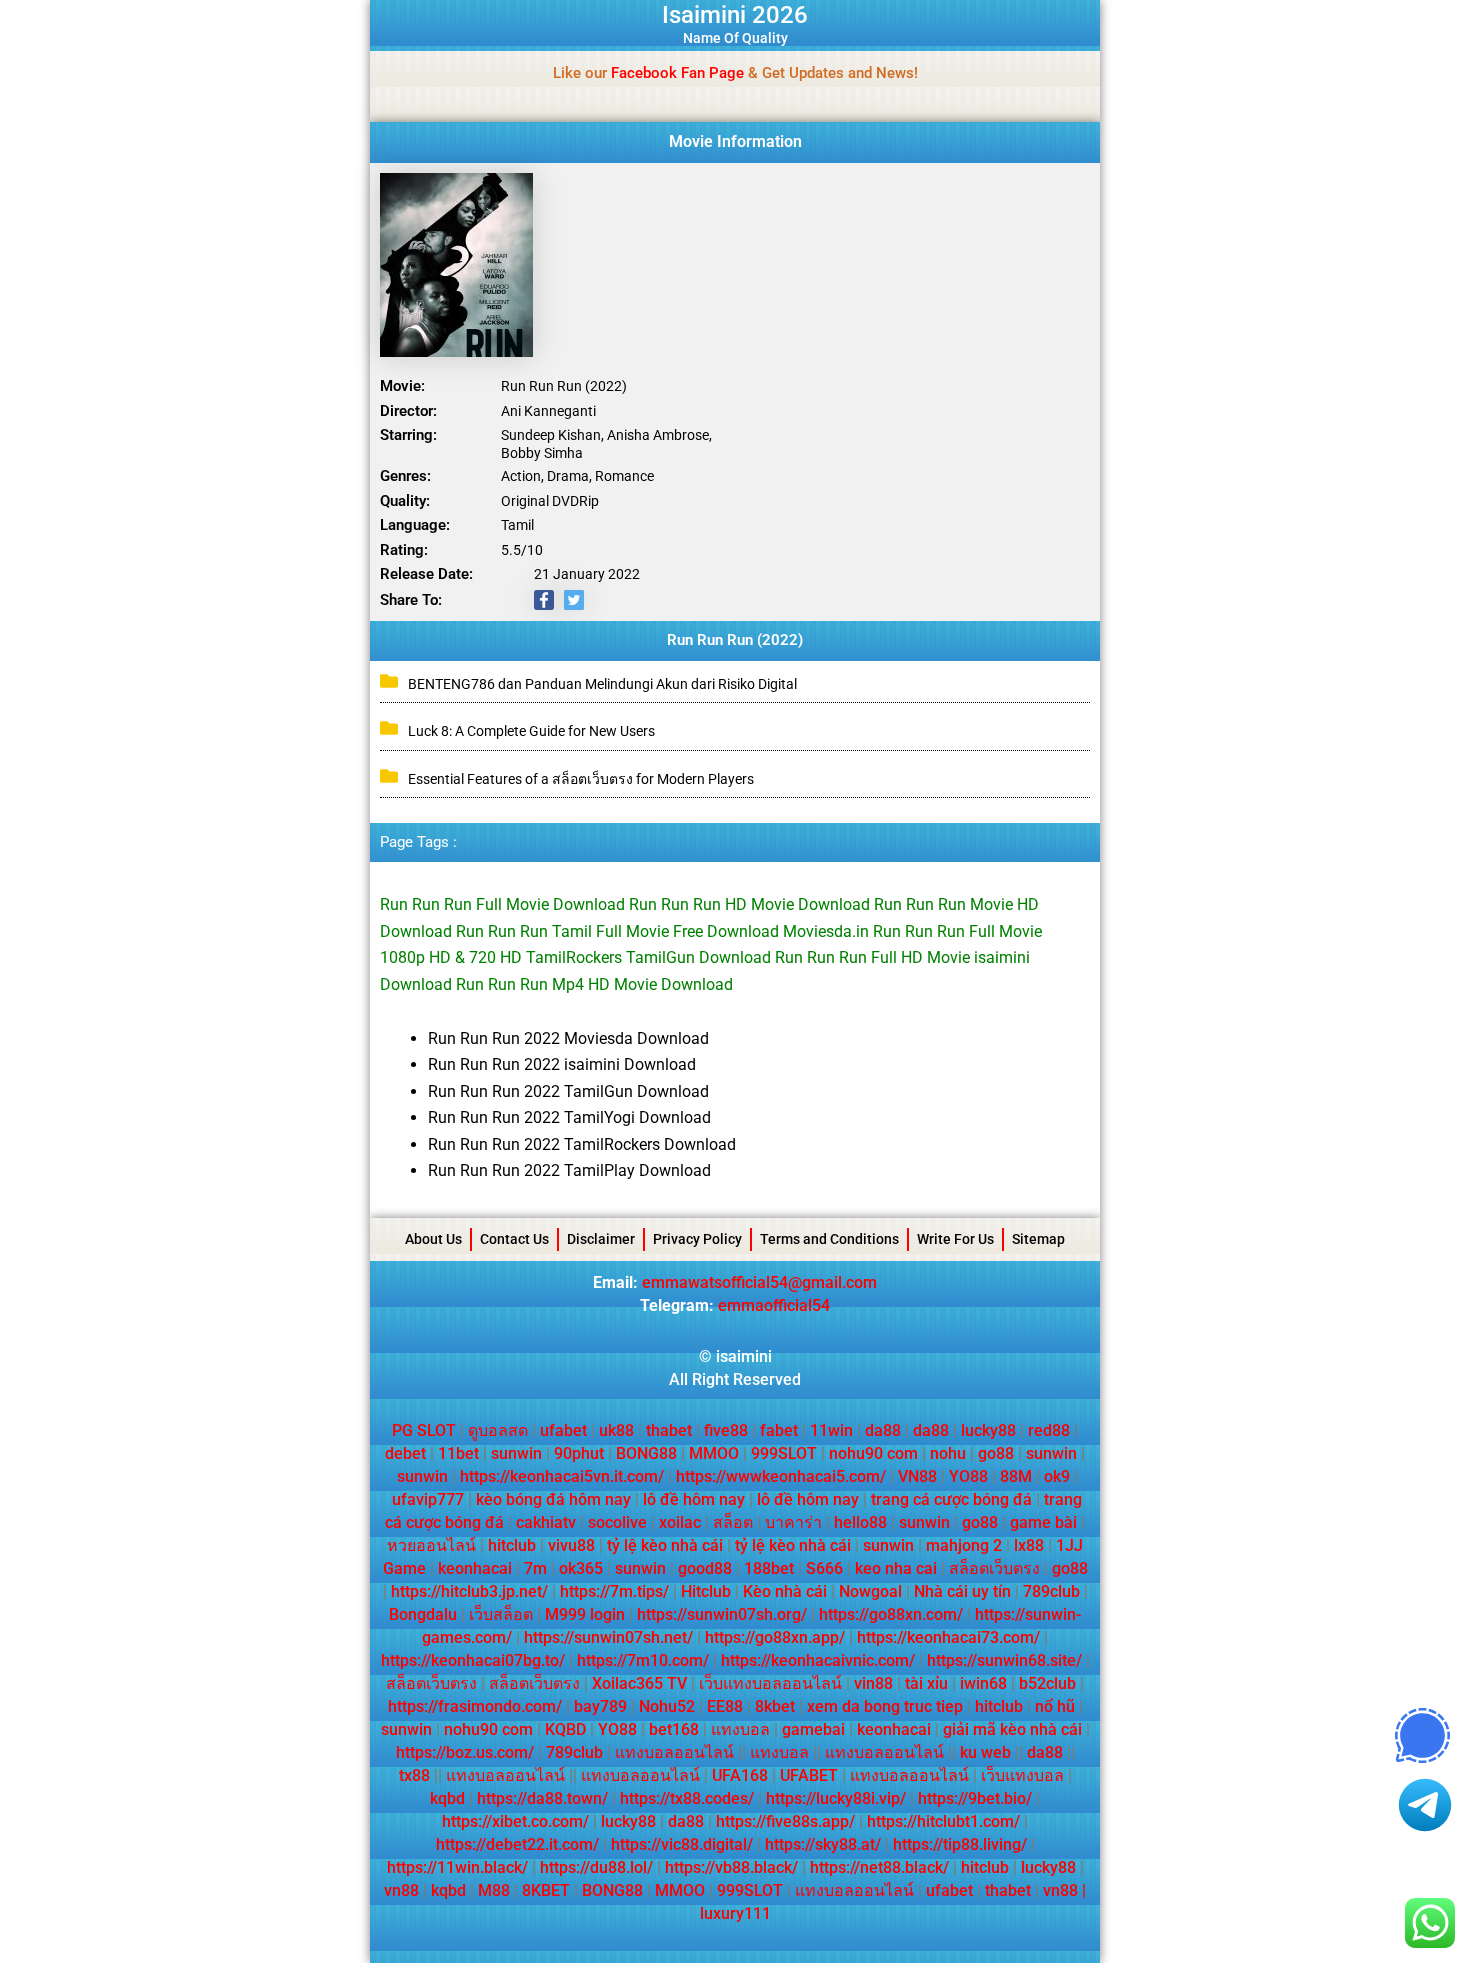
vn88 (401, 1890)
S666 (824, 1568)
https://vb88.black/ (731, 1867)
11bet (458, 1453)
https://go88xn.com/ (891, 1614)
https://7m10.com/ (643, 1660)
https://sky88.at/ (823, 1844)
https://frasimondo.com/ (475, 1706)
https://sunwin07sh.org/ (722, 1614)
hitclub (512, 1545)
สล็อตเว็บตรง (994, 1568)
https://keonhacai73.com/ (948, 1637)
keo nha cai (896, 1568)
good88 (705, 1568)
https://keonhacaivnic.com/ (818, 1660)
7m (535, 1568)
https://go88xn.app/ (775, 1637)
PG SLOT (424, 1430)
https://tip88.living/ (960, 1844)
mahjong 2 (964, 1545)
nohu (948, 1453)
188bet (769, 1568)
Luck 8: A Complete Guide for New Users (531, 731)
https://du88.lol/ (596, 1867)
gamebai (813, 1729)
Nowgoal (870, 1591)
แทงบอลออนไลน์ (674, 1752)
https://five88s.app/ (785, 1821)
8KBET (546, 1890)
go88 (996, 1453)
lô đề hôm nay (694, 1499)
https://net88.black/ (879, 1867)
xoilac (680, 1522)
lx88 (1029, 1545)
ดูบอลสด (498, 1430)
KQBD (565, 1729)
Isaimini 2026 (735, 15)
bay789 (600, 1706)
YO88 (968, 1476)
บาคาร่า (793, 1522)
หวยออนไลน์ (431, 1545)
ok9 (1057, 1476)
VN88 (917, 1476)
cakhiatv (546, 1522)
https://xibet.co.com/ (515, 1821)
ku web (985, 1752)
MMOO (714, 1453)
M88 (494, 1890)
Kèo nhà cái (785, 1591)
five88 (726, 1430)
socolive (617, 1522)
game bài (1043, 1522)
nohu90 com (873, 1453)
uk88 (616, 1430)
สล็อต (733, 1522)
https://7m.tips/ (614, 1591)
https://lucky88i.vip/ (836, 1798)
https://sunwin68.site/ (1004, 1660)
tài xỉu (926, 1683)
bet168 (674, 1729)
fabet (779, 1430)
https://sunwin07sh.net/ (608, 1637)
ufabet (563, 1430)
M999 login (585, 1614)
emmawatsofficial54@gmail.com (759, 1282)
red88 (1049, 1430)
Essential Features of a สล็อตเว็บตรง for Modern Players (581, 779)
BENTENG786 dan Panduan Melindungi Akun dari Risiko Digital (602, 684)
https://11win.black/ (457, 1867)
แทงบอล (740, 1729)
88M (1016, 1476)
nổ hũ (1055, 1706)
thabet (669, 1430)
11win (831, 1430)
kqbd (447, 1798)
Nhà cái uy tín (962, 1591)
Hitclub (706, 1591)
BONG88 (646, 1453)
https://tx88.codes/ (687, 1798)
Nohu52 (667, 1706)
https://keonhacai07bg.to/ (473, 1660)
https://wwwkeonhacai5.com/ (781, 1476)
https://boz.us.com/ (465, 1752)
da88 (883, 1430)
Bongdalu (423, 1614)
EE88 (725, 1706)
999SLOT (784, 1453)
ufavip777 (428, 1499)
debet (405, 1453)
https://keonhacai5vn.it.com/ (562, 1476)
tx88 (414, 1775)
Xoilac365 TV (639, 1683)
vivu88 (571, 1545)
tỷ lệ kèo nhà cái (665, 1545)
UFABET (809, 1775)
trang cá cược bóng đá (951, 1499)
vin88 (873, 1683)
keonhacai (475, 1568)
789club (1051, 1591)
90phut (579, 1453)
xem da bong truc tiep (885, 1706)
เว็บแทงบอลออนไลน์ (770, 1683)
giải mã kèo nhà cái (1012, 1729)
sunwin (516, 1453)
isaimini (744, 1356)
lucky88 (988, 1430)
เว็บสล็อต (501, 1614)
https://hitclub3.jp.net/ (469, 1591)
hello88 (860, 1522)
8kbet (775, 1706)
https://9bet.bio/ (975, 1798)
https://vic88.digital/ (682, 1844)
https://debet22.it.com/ (517, 1844)
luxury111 (735, 1913)
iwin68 (983, 1683)
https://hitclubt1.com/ (943, 1821)
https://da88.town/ (542, 1798)
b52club (1047, 1683)
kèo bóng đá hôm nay (553, 1499)
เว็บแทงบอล (1022, 1775)
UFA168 (740, 1775)
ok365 (581, 1568)
